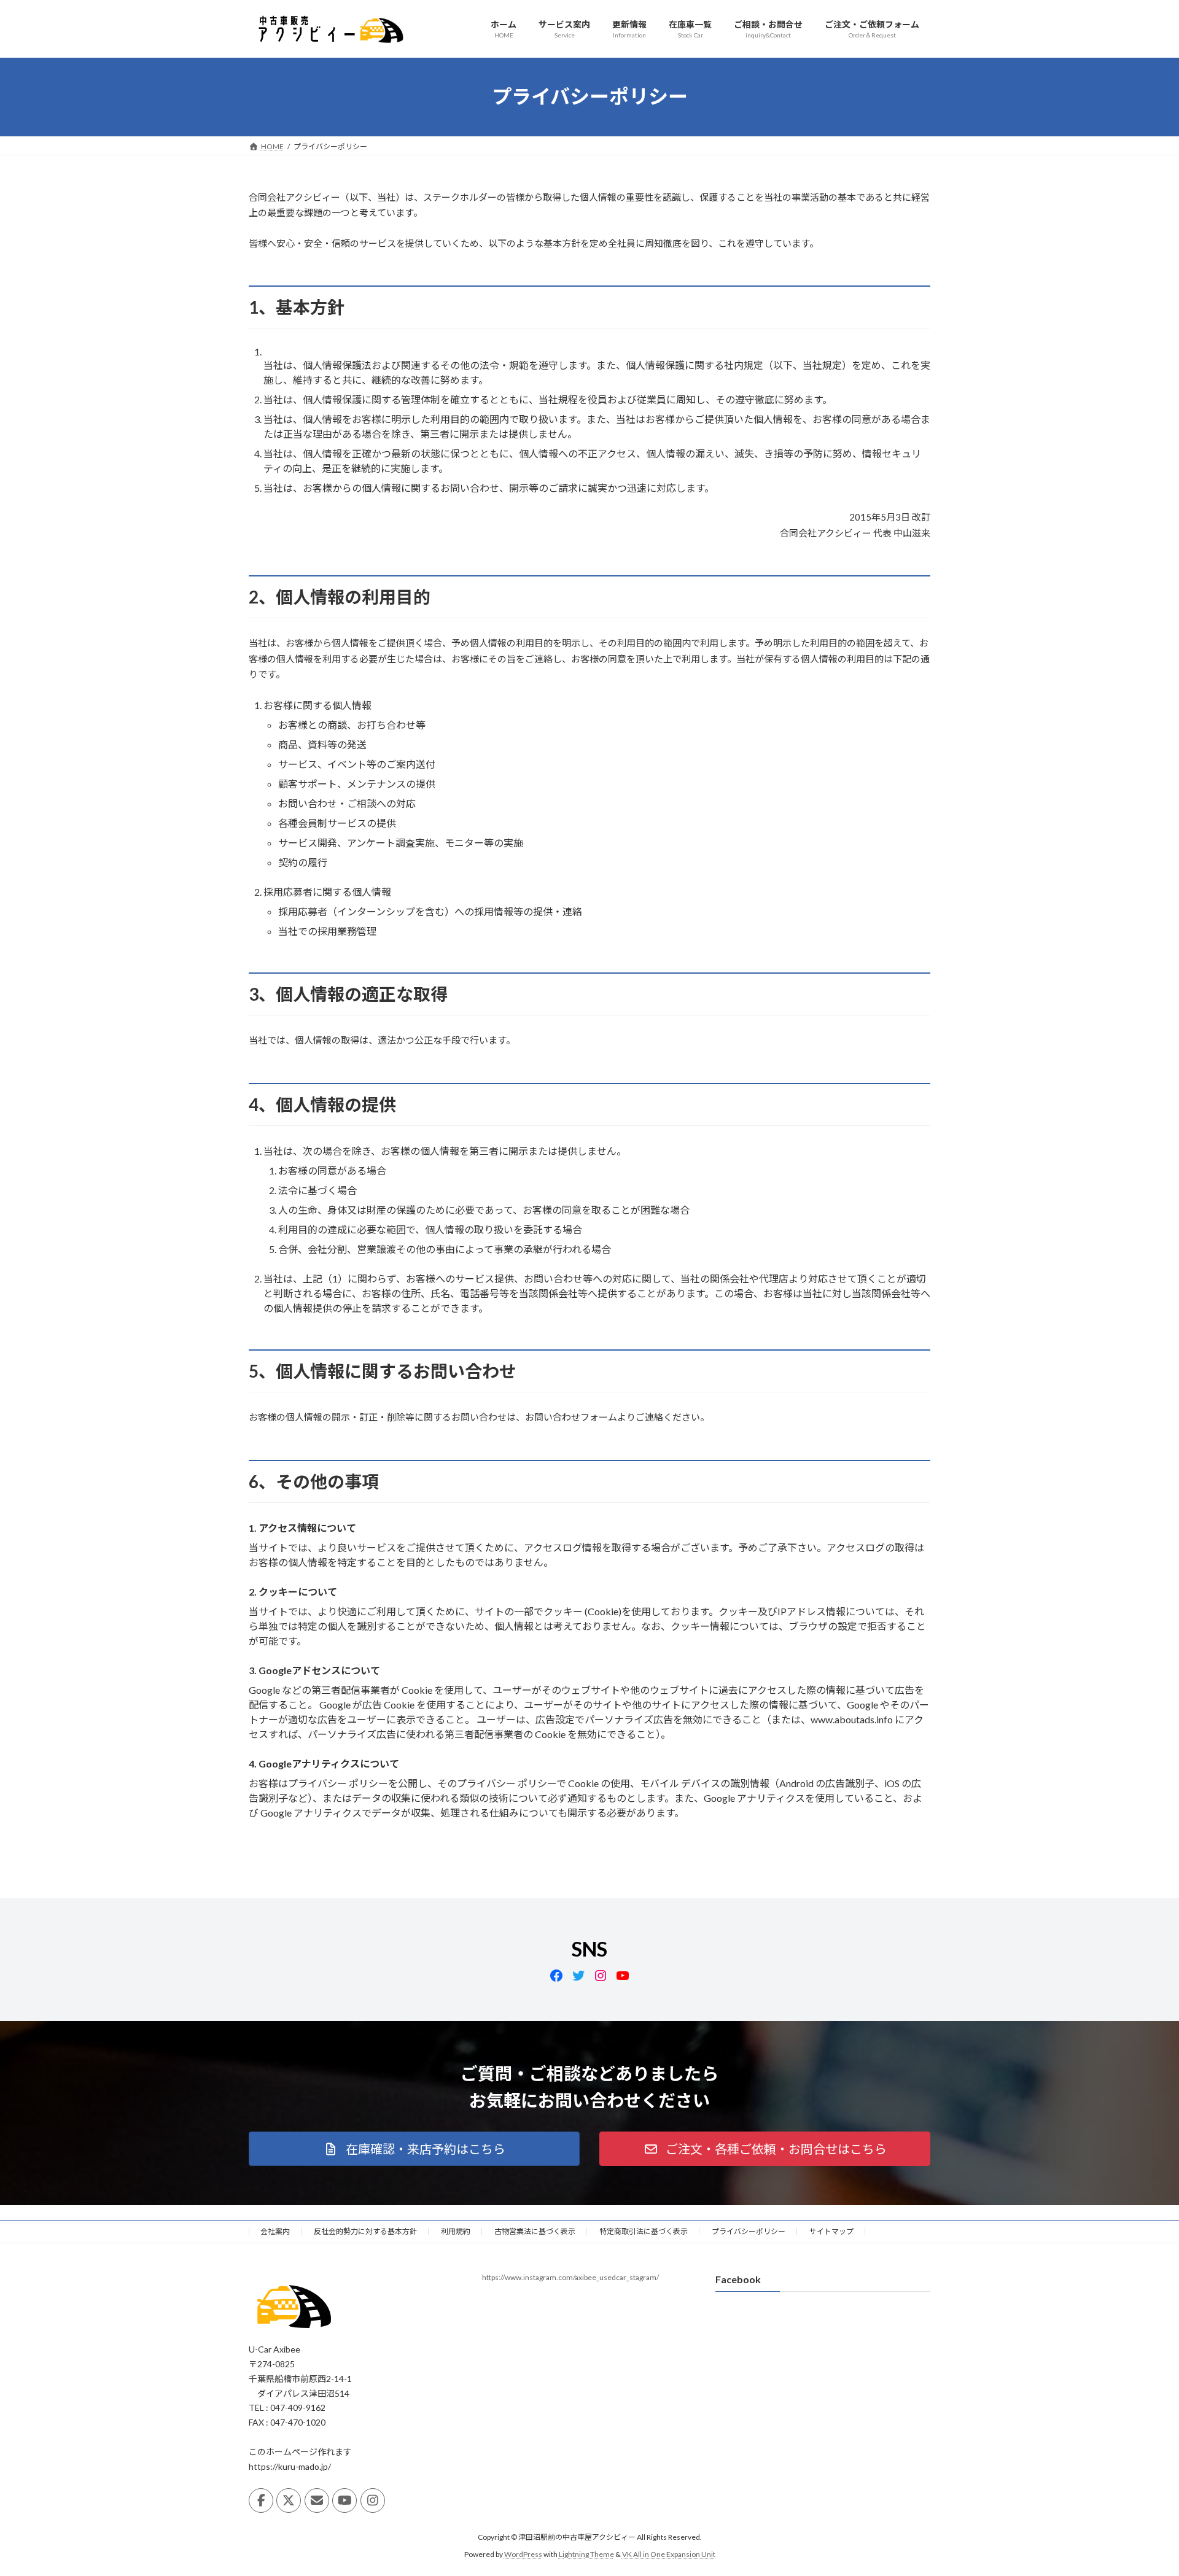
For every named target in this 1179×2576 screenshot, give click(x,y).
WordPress (523, 2554)
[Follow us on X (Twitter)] (289, 2500)
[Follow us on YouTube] (344, 2500)
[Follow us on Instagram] (373, 2500)
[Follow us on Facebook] (261, 2500)
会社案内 (275, 2231)
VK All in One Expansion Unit (669, 2554)
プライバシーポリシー (749, 2231)
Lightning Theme (586, 2554)
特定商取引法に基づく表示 (644, 2231)
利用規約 (456, 2231)
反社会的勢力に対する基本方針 (365, 2231)
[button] (414, 2149)
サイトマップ (831, 2231)
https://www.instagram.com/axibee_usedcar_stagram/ (570, 2277)
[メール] (317, 2500)
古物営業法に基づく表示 (535, 2231)
